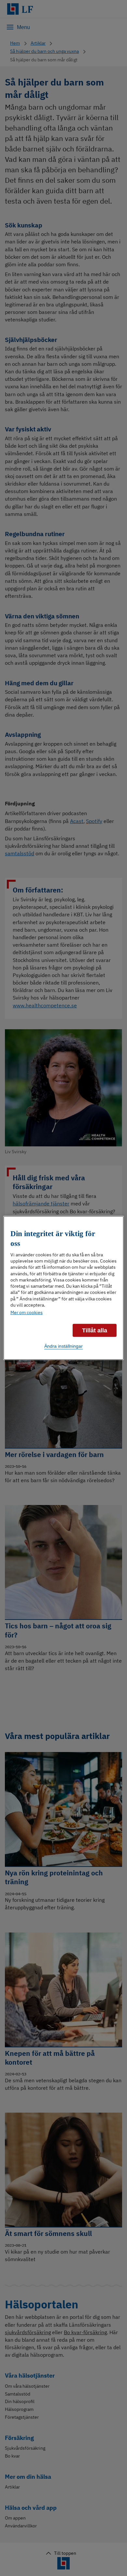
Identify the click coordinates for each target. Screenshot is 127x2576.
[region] (64, 1288)
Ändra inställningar (63, 1346)
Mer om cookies (27, 1312)
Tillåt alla (95, 1330)
